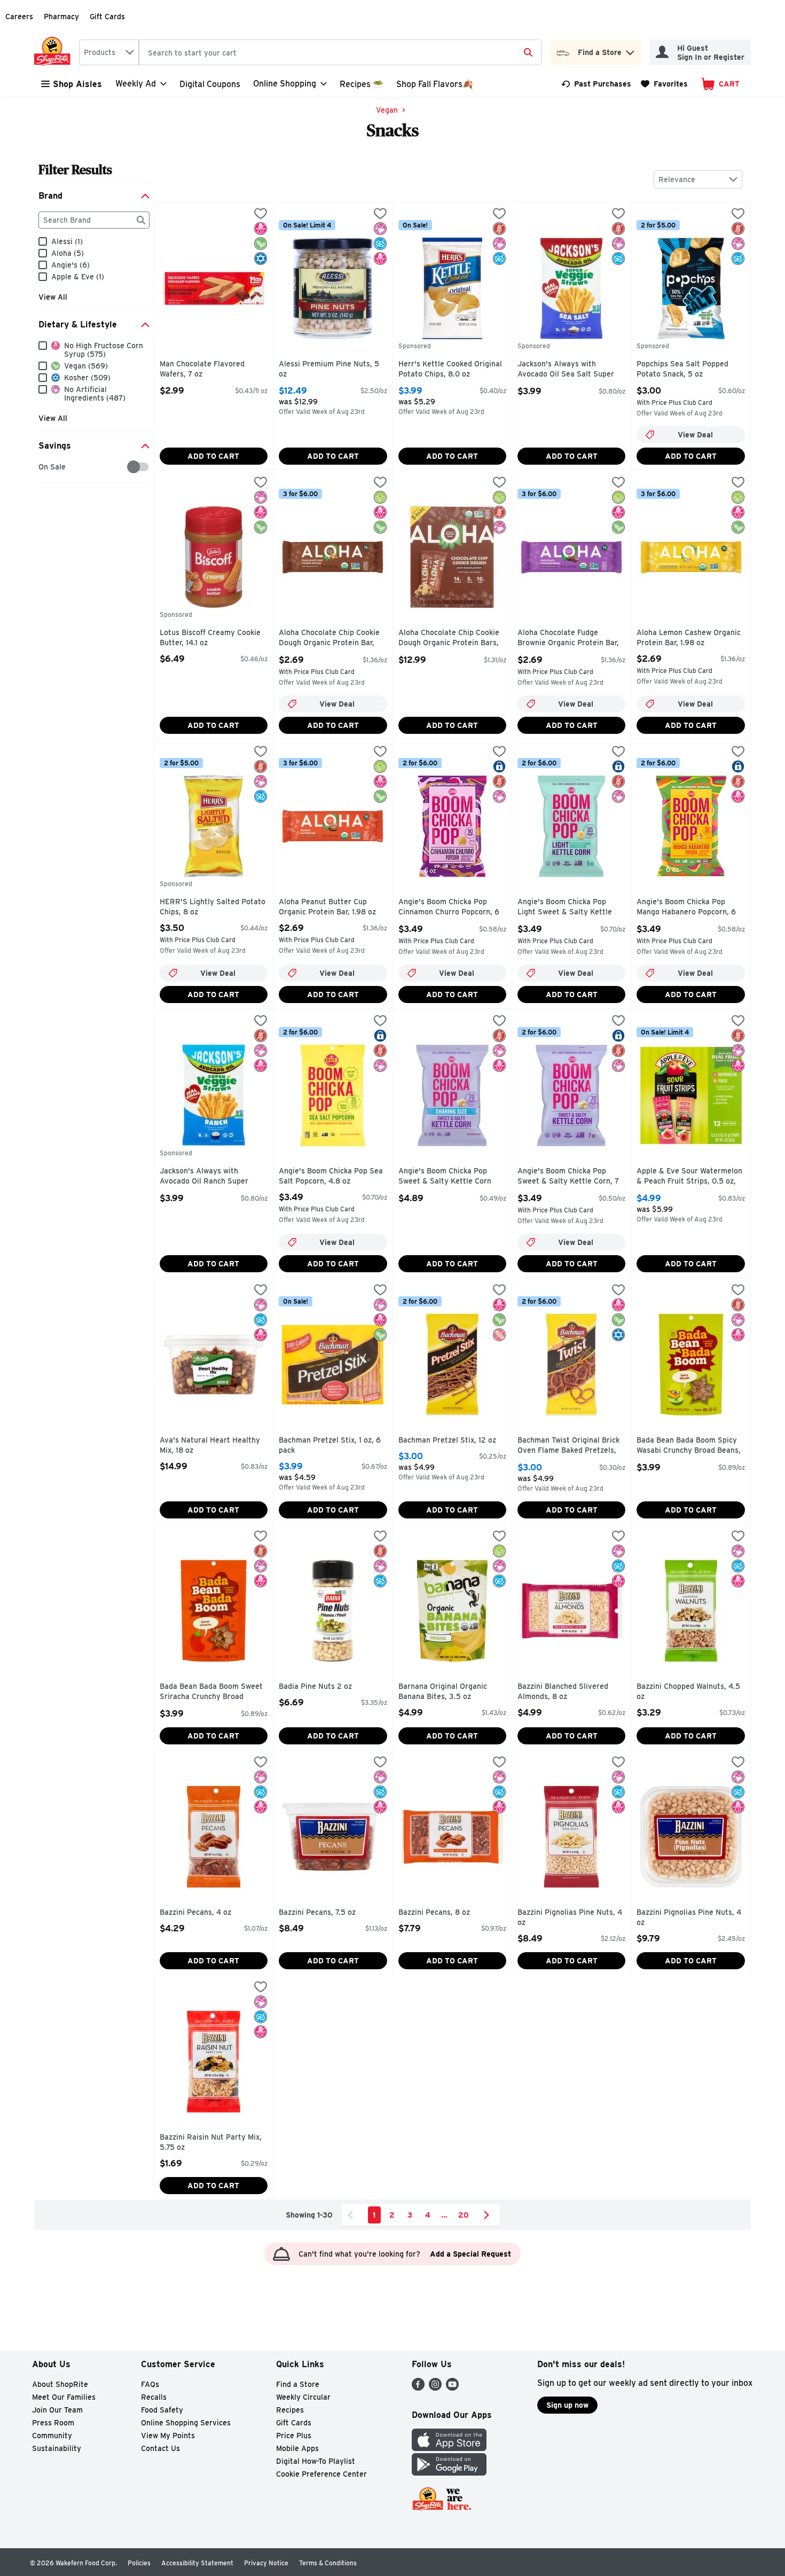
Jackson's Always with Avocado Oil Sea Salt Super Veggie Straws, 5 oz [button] (566, 370)
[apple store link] (449, 2448)
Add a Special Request (470, 2254)
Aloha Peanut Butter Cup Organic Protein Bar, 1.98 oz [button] (327, 907)
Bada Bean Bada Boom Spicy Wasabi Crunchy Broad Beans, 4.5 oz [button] (689, 1446)
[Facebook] (418, 2388)
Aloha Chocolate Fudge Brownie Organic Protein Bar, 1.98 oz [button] (568, 639)
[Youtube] (452, 2388)
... (444, 2215)
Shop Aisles (77, 84)
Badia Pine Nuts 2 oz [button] (324, 1687)
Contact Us (160, 2448)
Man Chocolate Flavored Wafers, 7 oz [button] (205, 369)
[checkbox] (44, 467)
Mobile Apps (297, 2448)
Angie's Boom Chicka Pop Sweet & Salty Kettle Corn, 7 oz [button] (568, 1177)
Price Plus (294, 2436)
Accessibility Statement (197, 2563)
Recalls (154, 2397)
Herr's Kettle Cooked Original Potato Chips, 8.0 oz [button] (450, 369)
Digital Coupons (210, 84)
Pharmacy (61, 17)
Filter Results (75, 170)
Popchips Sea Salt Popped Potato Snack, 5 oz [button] (682, 369)
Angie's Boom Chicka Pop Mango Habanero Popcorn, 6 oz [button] (686, 908)
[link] (596, 84)
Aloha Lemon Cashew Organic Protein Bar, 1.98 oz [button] (689, 638)
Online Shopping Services (186, 2423)
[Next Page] (489, 2215)
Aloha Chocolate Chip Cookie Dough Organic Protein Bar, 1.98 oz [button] (329, 639)
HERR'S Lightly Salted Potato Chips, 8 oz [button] (213, 907)
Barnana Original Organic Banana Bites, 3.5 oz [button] (444, 1692)
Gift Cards (107, 17)
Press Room (53, 2423)
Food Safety (162, 2410)
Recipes (290, 2410)
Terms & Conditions (328, 2563)
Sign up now (567, 2405)
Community (52, 2436)
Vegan (387, 110)
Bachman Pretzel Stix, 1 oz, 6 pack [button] (330, 1446)
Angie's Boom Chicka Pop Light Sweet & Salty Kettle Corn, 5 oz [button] (565, 908)
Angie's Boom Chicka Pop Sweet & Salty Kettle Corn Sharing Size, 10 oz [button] (445, 1177)
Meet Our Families (64, 2397)
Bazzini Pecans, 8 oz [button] (444, 1913)
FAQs (150, 2384)
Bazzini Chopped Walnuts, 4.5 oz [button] (688, 1692)
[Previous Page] (352, 2215)
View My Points (168, 2436)
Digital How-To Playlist (316, 2461)
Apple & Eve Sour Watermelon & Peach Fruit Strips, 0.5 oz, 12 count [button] (689, 1177)
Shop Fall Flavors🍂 (435, 84)
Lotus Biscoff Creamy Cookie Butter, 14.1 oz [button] (210, 638)
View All (53, 297)
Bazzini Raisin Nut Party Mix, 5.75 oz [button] (211, 2143)
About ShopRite (60, 2384)
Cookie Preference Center (321, 2474)
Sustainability (57, 2448)
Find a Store (298, 2384)
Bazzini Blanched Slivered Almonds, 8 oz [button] (563, 1692)
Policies (139, 2563)
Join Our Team (57, 2410)
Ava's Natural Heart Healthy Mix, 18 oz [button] (210, 1446)
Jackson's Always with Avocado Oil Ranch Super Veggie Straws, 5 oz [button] (205, 1177)
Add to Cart (213, 456)
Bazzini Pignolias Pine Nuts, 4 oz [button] (570, 1918)
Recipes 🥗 (362, 84)
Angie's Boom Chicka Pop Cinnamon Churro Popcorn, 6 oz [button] (449, 908)
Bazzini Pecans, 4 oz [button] (205, 1913)
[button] (630, 50)
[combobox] (109, 52)
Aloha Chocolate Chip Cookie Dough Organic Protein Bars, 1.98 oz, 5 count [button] (449, 639)
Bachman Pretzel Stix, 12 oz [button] (447, 1440)
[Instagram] (435, 2388)
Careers (19, 17)
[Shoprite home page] (54, 52)
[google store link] (449, 2473)
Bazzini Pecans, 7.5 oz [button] (324, 1913)
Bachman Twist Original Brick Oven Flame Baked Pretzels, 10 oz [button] (568, 1446)
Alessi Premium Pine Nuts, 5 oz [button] (329, 369)
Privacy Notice (266, 2563)
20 (464, 2215)
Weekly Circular (303, 2397)
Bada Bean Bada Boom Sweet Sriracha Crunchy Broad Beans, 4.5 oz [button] (211, 1692)
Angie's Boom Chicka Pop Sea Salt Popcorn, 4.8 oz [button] (331, 1176)
